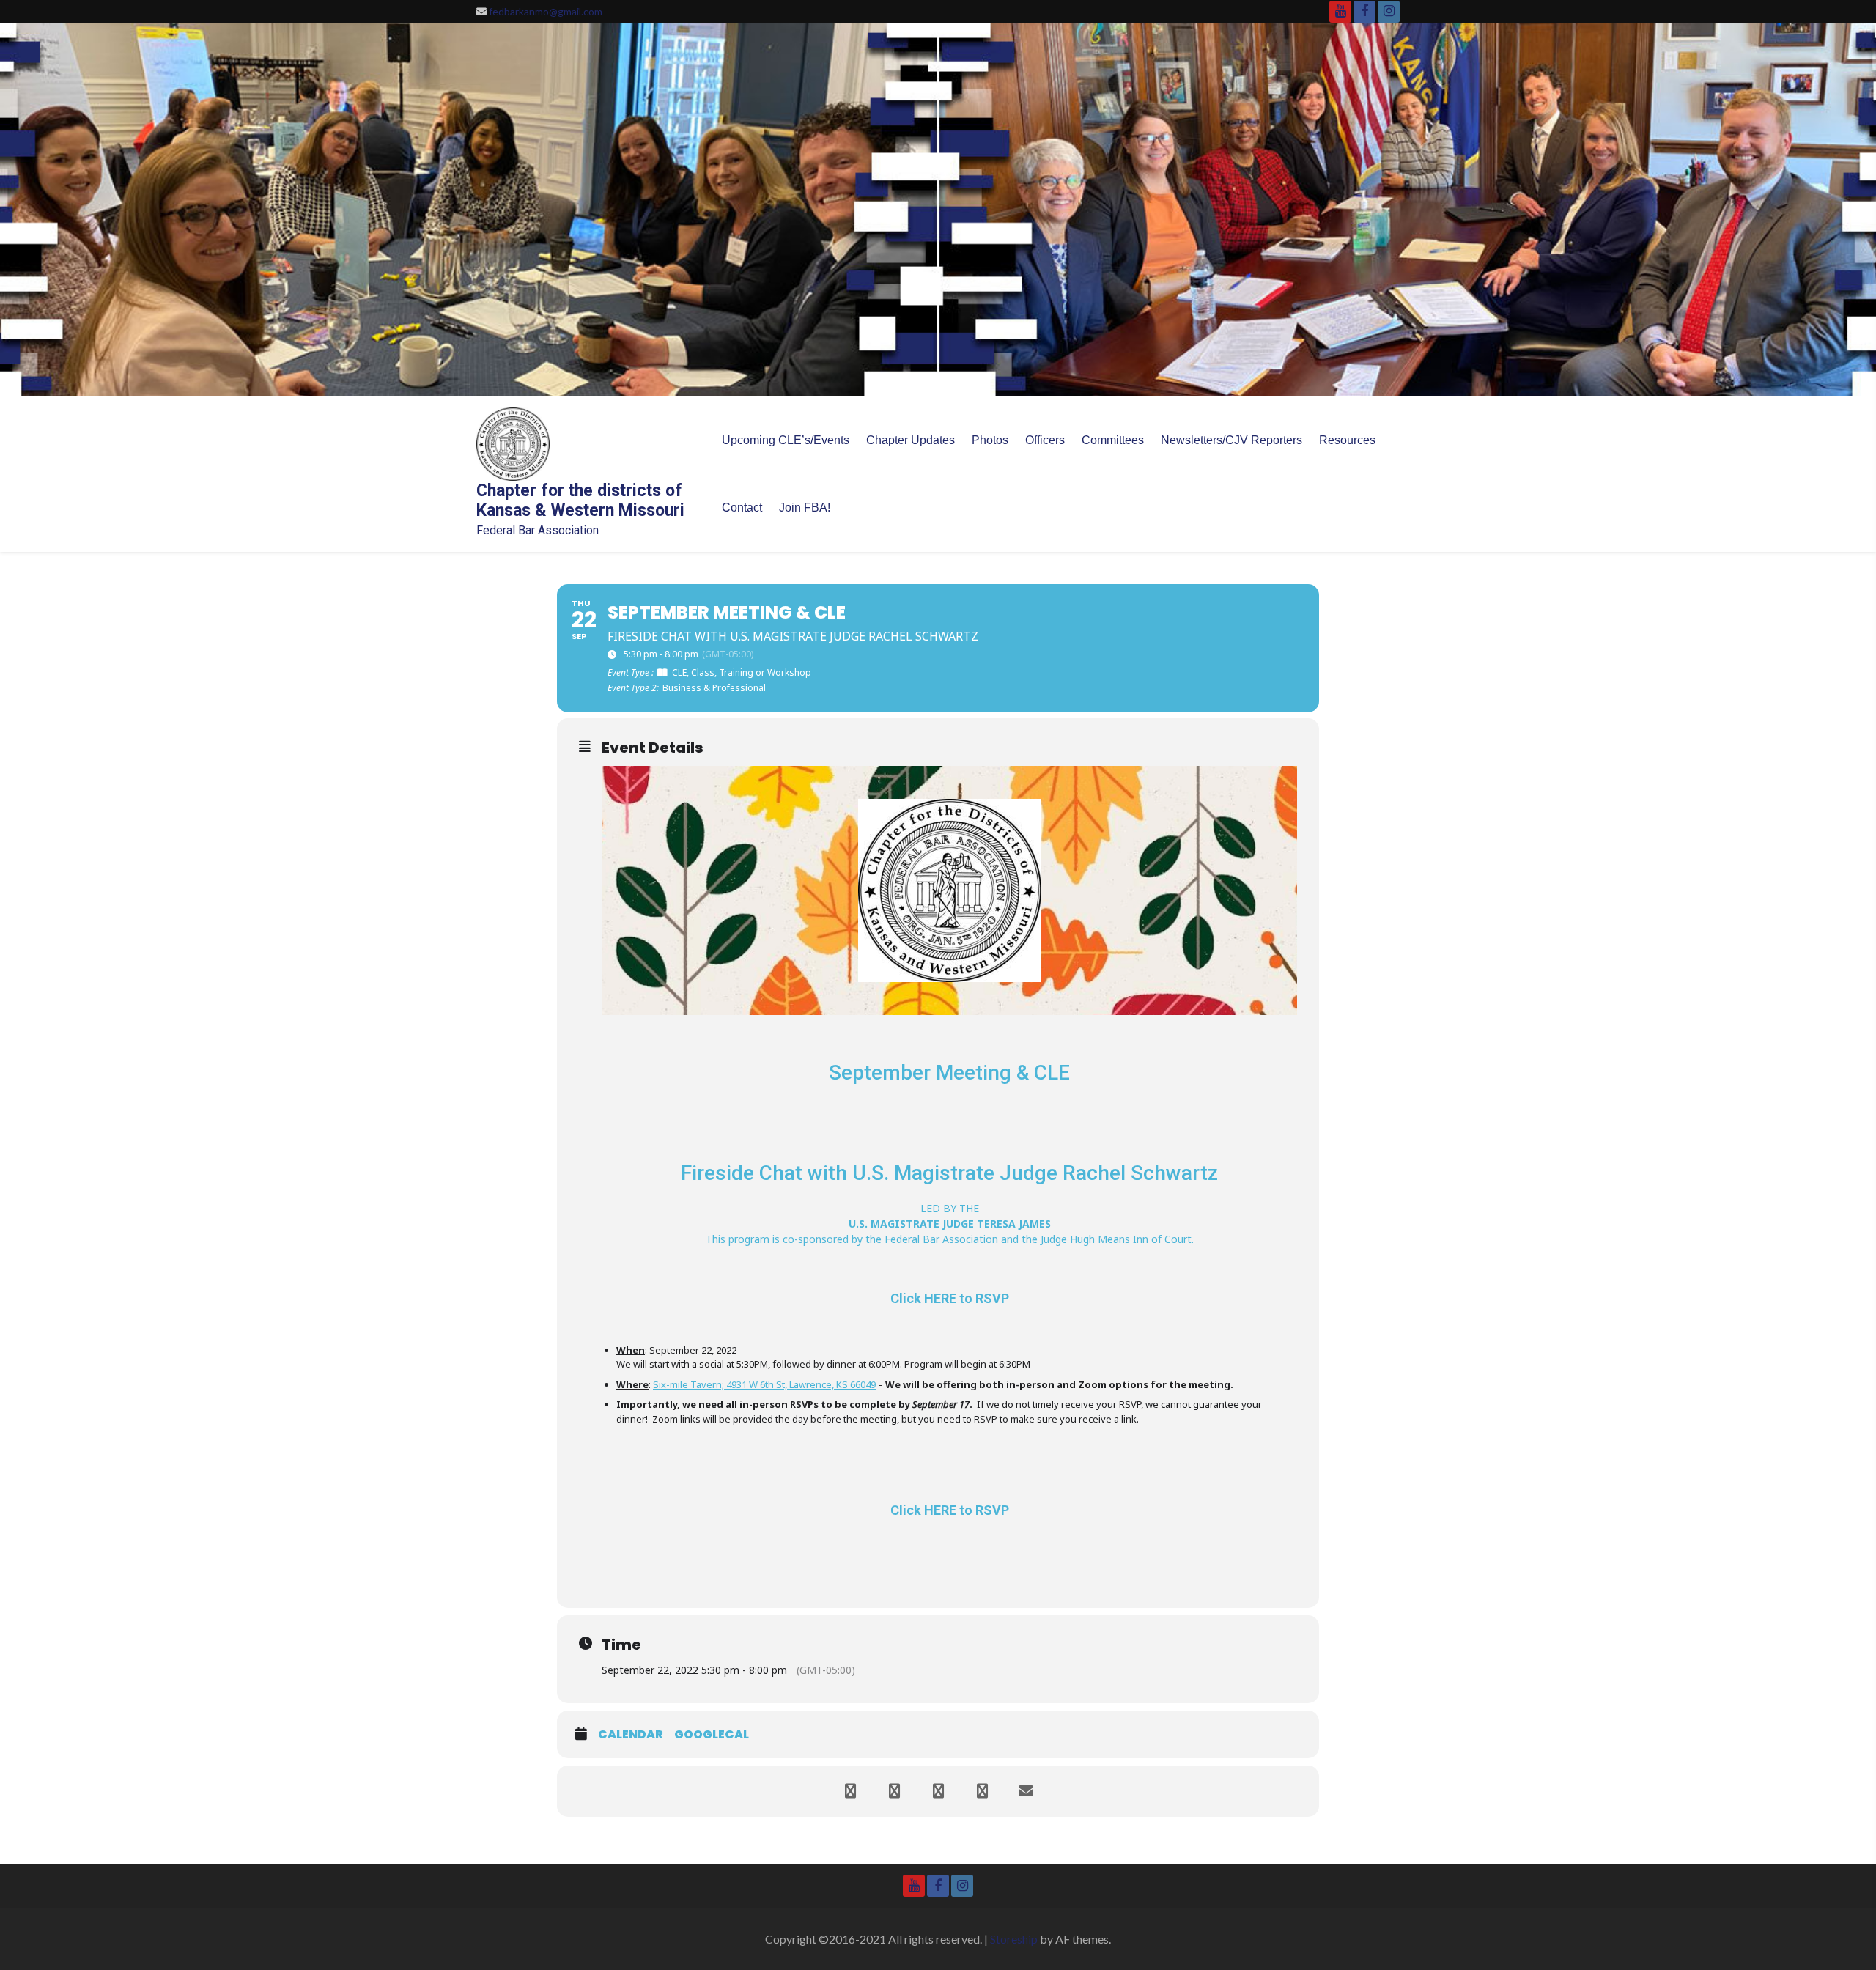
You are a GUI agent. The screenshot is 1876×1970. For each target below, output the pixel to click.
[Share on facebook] (850, 1791)
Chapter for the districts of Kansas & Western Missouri (580, 501)
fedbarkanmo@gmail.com (546, 11)
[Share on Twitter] (894, 1791)
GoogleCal (712, 1735)
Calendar (631, 1735)
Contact (742, 508)
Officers (1045, 440)
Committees (1113, 440)
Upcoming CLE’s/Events (786, 440)
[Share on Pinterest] (982, 1791)
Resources (1347, 440)
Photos (990, 440)
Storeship (1014, 1939)
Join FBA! (805, 508)
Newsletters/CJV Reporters (1231, 440)
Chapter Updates (911, 440)
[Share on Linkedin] (938, 1791)
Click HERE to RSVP (950, 1298)
